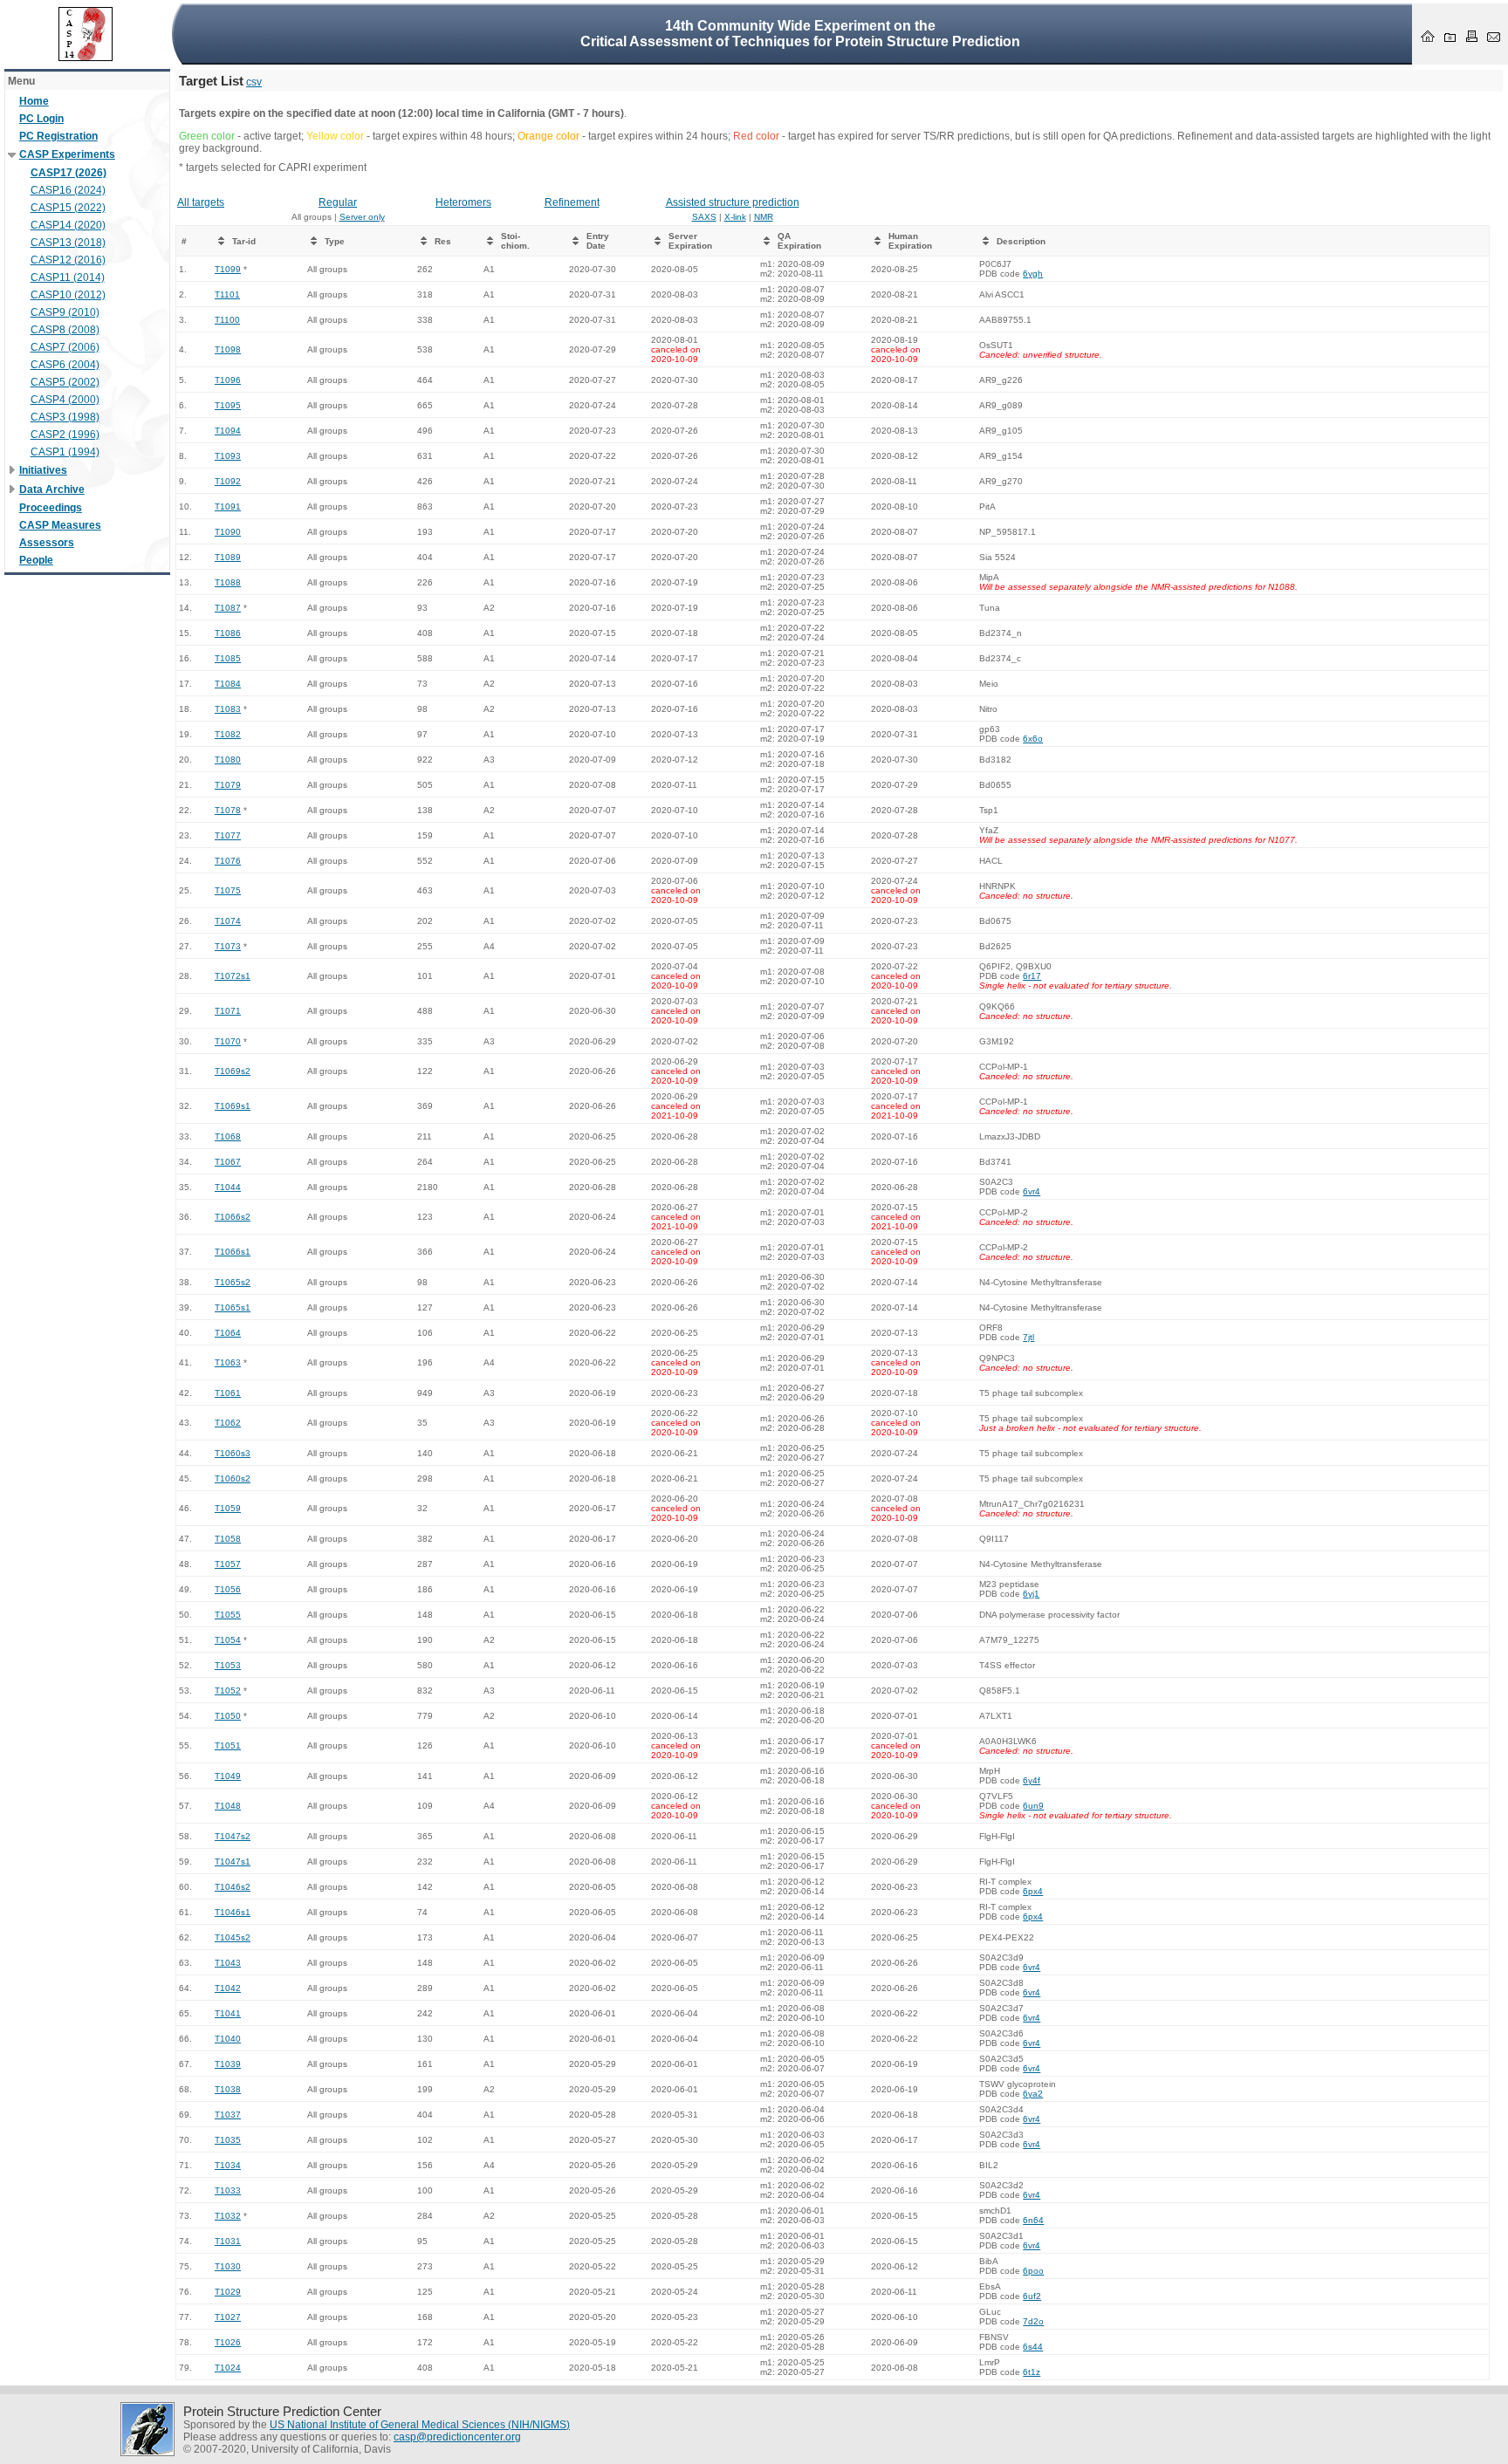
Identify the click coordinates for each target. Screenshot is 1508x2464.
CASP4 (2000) (65, 400)
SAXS (704, 217)
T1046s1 (233, 1912)
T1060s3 (233, 1453)
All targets (201, 202)
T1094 (228, 431)
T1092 (228, 481)
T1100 (227, 320)
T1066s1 (233, 1252)
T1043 (228, 1963)
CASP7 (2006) (65, 347)
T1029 (228, 2292)
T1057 (228, 1564)
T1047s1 (233, 1862)
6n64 (1033, 2220)
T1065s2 (233, 1282)
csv (254, 82)
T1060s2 (233, 1478)
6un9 (1033, 1806)
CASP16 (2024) (68, 190)
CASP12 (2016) (68, 260)
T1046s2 (233, 1887)
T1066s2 (233, 1217)
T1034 (228, 2165)
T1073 (228, 946)
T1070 (228, 1041)
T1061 (228, 1393)
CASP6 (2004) (65, 365)
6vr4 (1032, 1191)
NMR (764, 217)
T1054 (228, 1640)
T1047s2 (233, 1836)
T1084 (228, 684)
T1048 (228, 1806)
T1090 (228, 532)
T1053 (228, 1665)
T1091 (228, 506)
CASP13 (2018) (68, 243)
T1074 (228, 921)
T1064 (228, 1333)
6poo (1033, 2271)
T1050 (228, 1716)
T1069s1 (233, 1106)
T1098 (228, 349)
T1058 (228, 1539)
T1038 (228, 2089)
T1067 (228, 1162)
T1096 (228, 380)
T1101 (227, 294)
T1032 (228, 2216)
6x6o (1033, 739)
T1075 (228, 890)
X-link (735, 217)
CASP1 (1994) (65, 452)
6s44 (1033, 2347)
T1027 (228, 2317)
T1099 (228, 269)
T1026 (228, 2342)
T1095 (228, 405)
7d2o (1033, 2321)
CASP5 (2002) (65, 382)
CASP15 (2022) (68, 208)
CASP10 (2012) (68, 295)
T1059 (228, 1508)
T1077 (228, 835)
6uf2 (1032, 2296)
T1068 (228, 1136)
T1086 (228, 633)
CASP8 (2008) (65, 330)
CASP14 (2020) (68, 225)
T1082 (228, 734)
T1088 (228, 582)
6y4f (1032, 1780)
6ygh (1033, 274)
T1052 (228, 1691)
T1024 (228, 2368)
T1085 (228, 658)
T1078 (228, 810)
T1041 (228, 2013)
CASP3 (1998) (65, 417)
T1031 (228, 2241)
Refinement (572, 202)
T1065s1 (233, 1307)
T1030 (228, 2266)
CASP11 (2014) (68, 277)
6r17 (1032, 976)
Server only (362, 217)
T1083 (228, 709)
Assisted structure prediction (733, 202)
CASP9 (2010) (65, 312)
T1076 (228, 861)
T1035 (228, 2140)
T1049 (228, 1776)
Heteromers (463, 202)
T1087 (228, 608)
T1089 (228, 557)
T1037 (228, 2115)
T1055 (228, 1615)
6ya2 (1033, 2094)
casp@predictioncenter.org (457, 2437)
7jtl (1028, 1337)
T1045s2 (233, 1937)
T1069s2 (233, 1071)
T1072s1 (233, 976)
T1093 (228, 456)
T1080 (228, 760)
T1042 (228, 1988)
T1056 (228, 1589)
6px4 (1033, 1891)
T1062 (228, 1423)
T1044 (228, 1187)
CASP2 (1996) (65, 435)
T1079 (228, 785)
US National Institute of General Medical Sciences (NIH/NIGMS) (420, 2425)
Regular (338, 202)
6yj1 (1031, 1594)
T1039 (228, 2064)
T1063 (228, 1362)
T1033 (228, 2190)
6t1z (1032, 2372)
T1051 (228, 1745)
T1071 (228, 1011)
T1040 (228, 2039)
